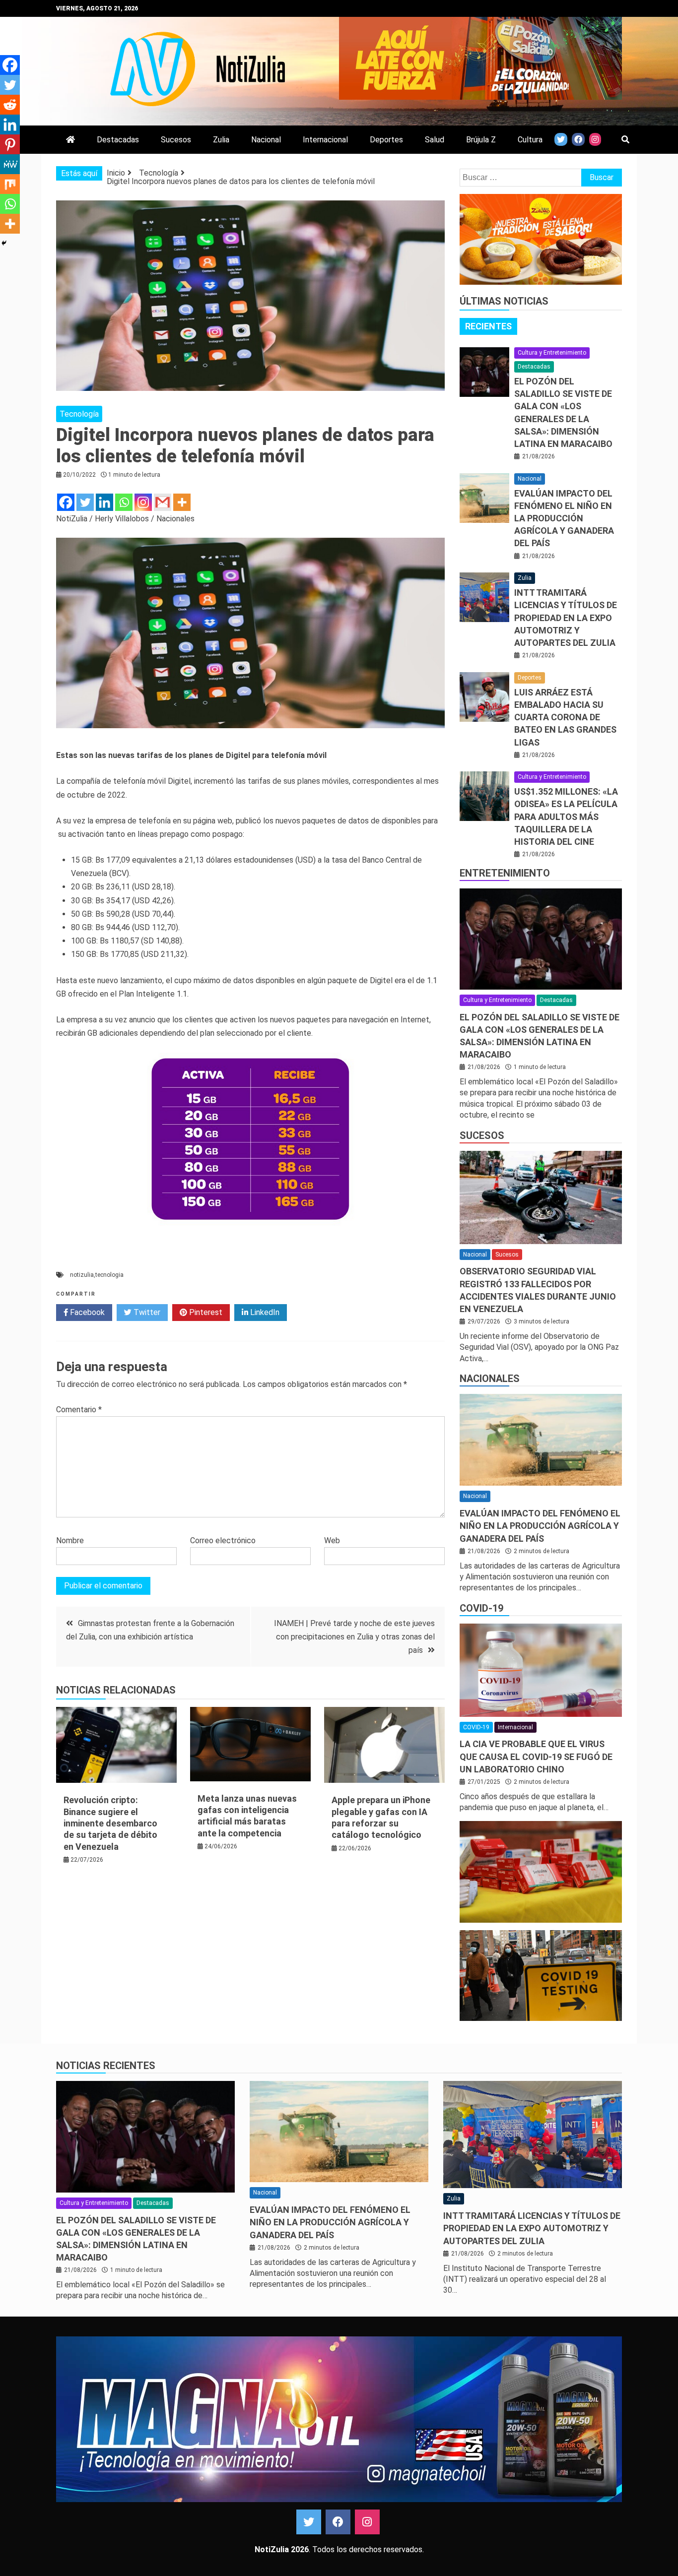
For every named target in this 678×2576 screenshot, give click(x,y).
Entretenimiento (505, 873)
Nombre (70, 1540)
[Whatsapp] (124, 502)
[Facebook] (66, 502)
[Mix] (10, 184)
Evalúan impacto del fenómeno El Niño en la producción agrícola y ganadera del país (564, 518)
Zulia (221, 140)
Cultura (530, 140)
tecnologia (109, 1275)
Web (332, 1540)
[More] (182, 502)
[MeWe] (10, 164)
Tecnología (79, 414)
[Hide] (4, 243)
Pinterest (205, 1312)
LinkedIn (264, 1312)
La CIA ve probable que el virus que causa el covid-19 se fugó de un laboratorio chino (536, 1756)
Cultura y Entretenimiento (552, 353)
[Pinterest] (10, 144)
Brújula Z (481, 140)
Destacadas (118, 140)
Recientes (488, 326)
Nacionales (490, 1379)
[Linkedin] (104, 502)
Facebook (86, 1312)
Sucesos (176, 140)
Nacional (266, 140)
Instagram (367, 2522)
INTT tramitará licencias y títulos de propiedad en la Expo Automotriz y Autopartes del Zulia (566, 618)
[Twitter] (85, 502)
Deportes (386, 140)
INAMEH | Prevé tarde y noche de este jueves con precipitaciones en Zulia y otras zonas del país (354, 1637)
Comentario (79, 1410)
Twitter (146, 1312)
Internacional (325, 140)
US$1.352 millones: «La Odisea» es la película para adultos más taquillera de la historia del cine (566, 817)
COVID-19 (481, 1608)
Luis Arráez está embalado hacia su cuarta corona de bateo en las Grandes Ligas (565, 717)
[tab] (488, 326)
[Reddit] (10, 105)
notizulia (82, 1275)
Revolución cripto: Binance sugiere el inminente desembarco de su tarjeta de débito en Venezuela (110, 1823)
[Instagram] (143, 502)
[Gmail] (163, 502)
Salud (435, 140)
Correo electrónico (223, 1540)
